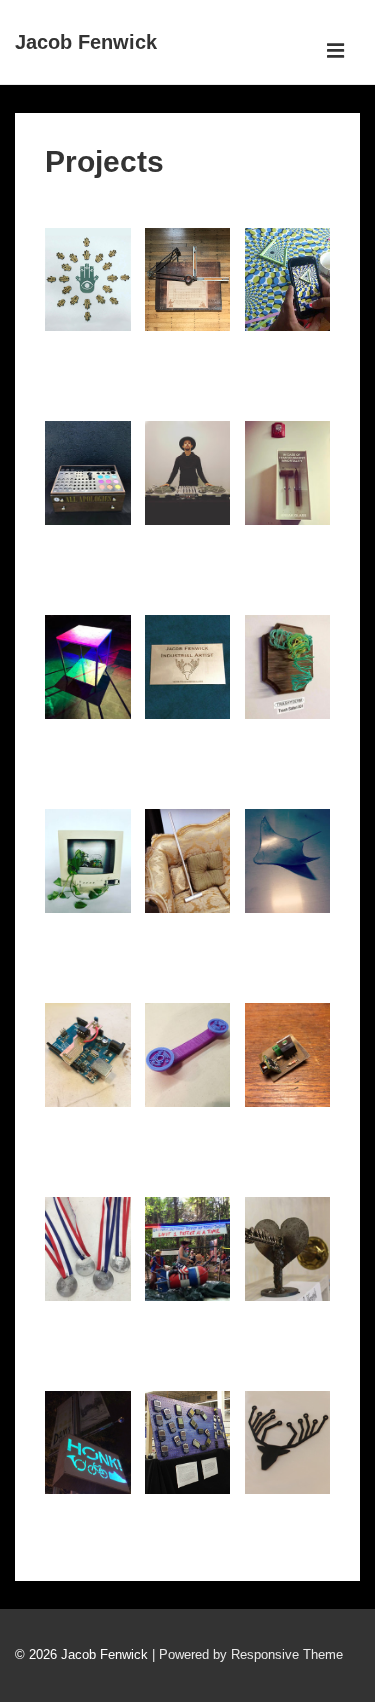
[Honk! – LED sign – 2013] (98, 1508)
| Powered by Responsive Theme (247, 1654)
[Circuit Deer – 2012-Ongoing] (298, 1508)
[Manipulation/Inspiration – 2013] (298, 1315)
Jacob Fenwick (86, 42)
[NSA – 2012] (198, 1508)
